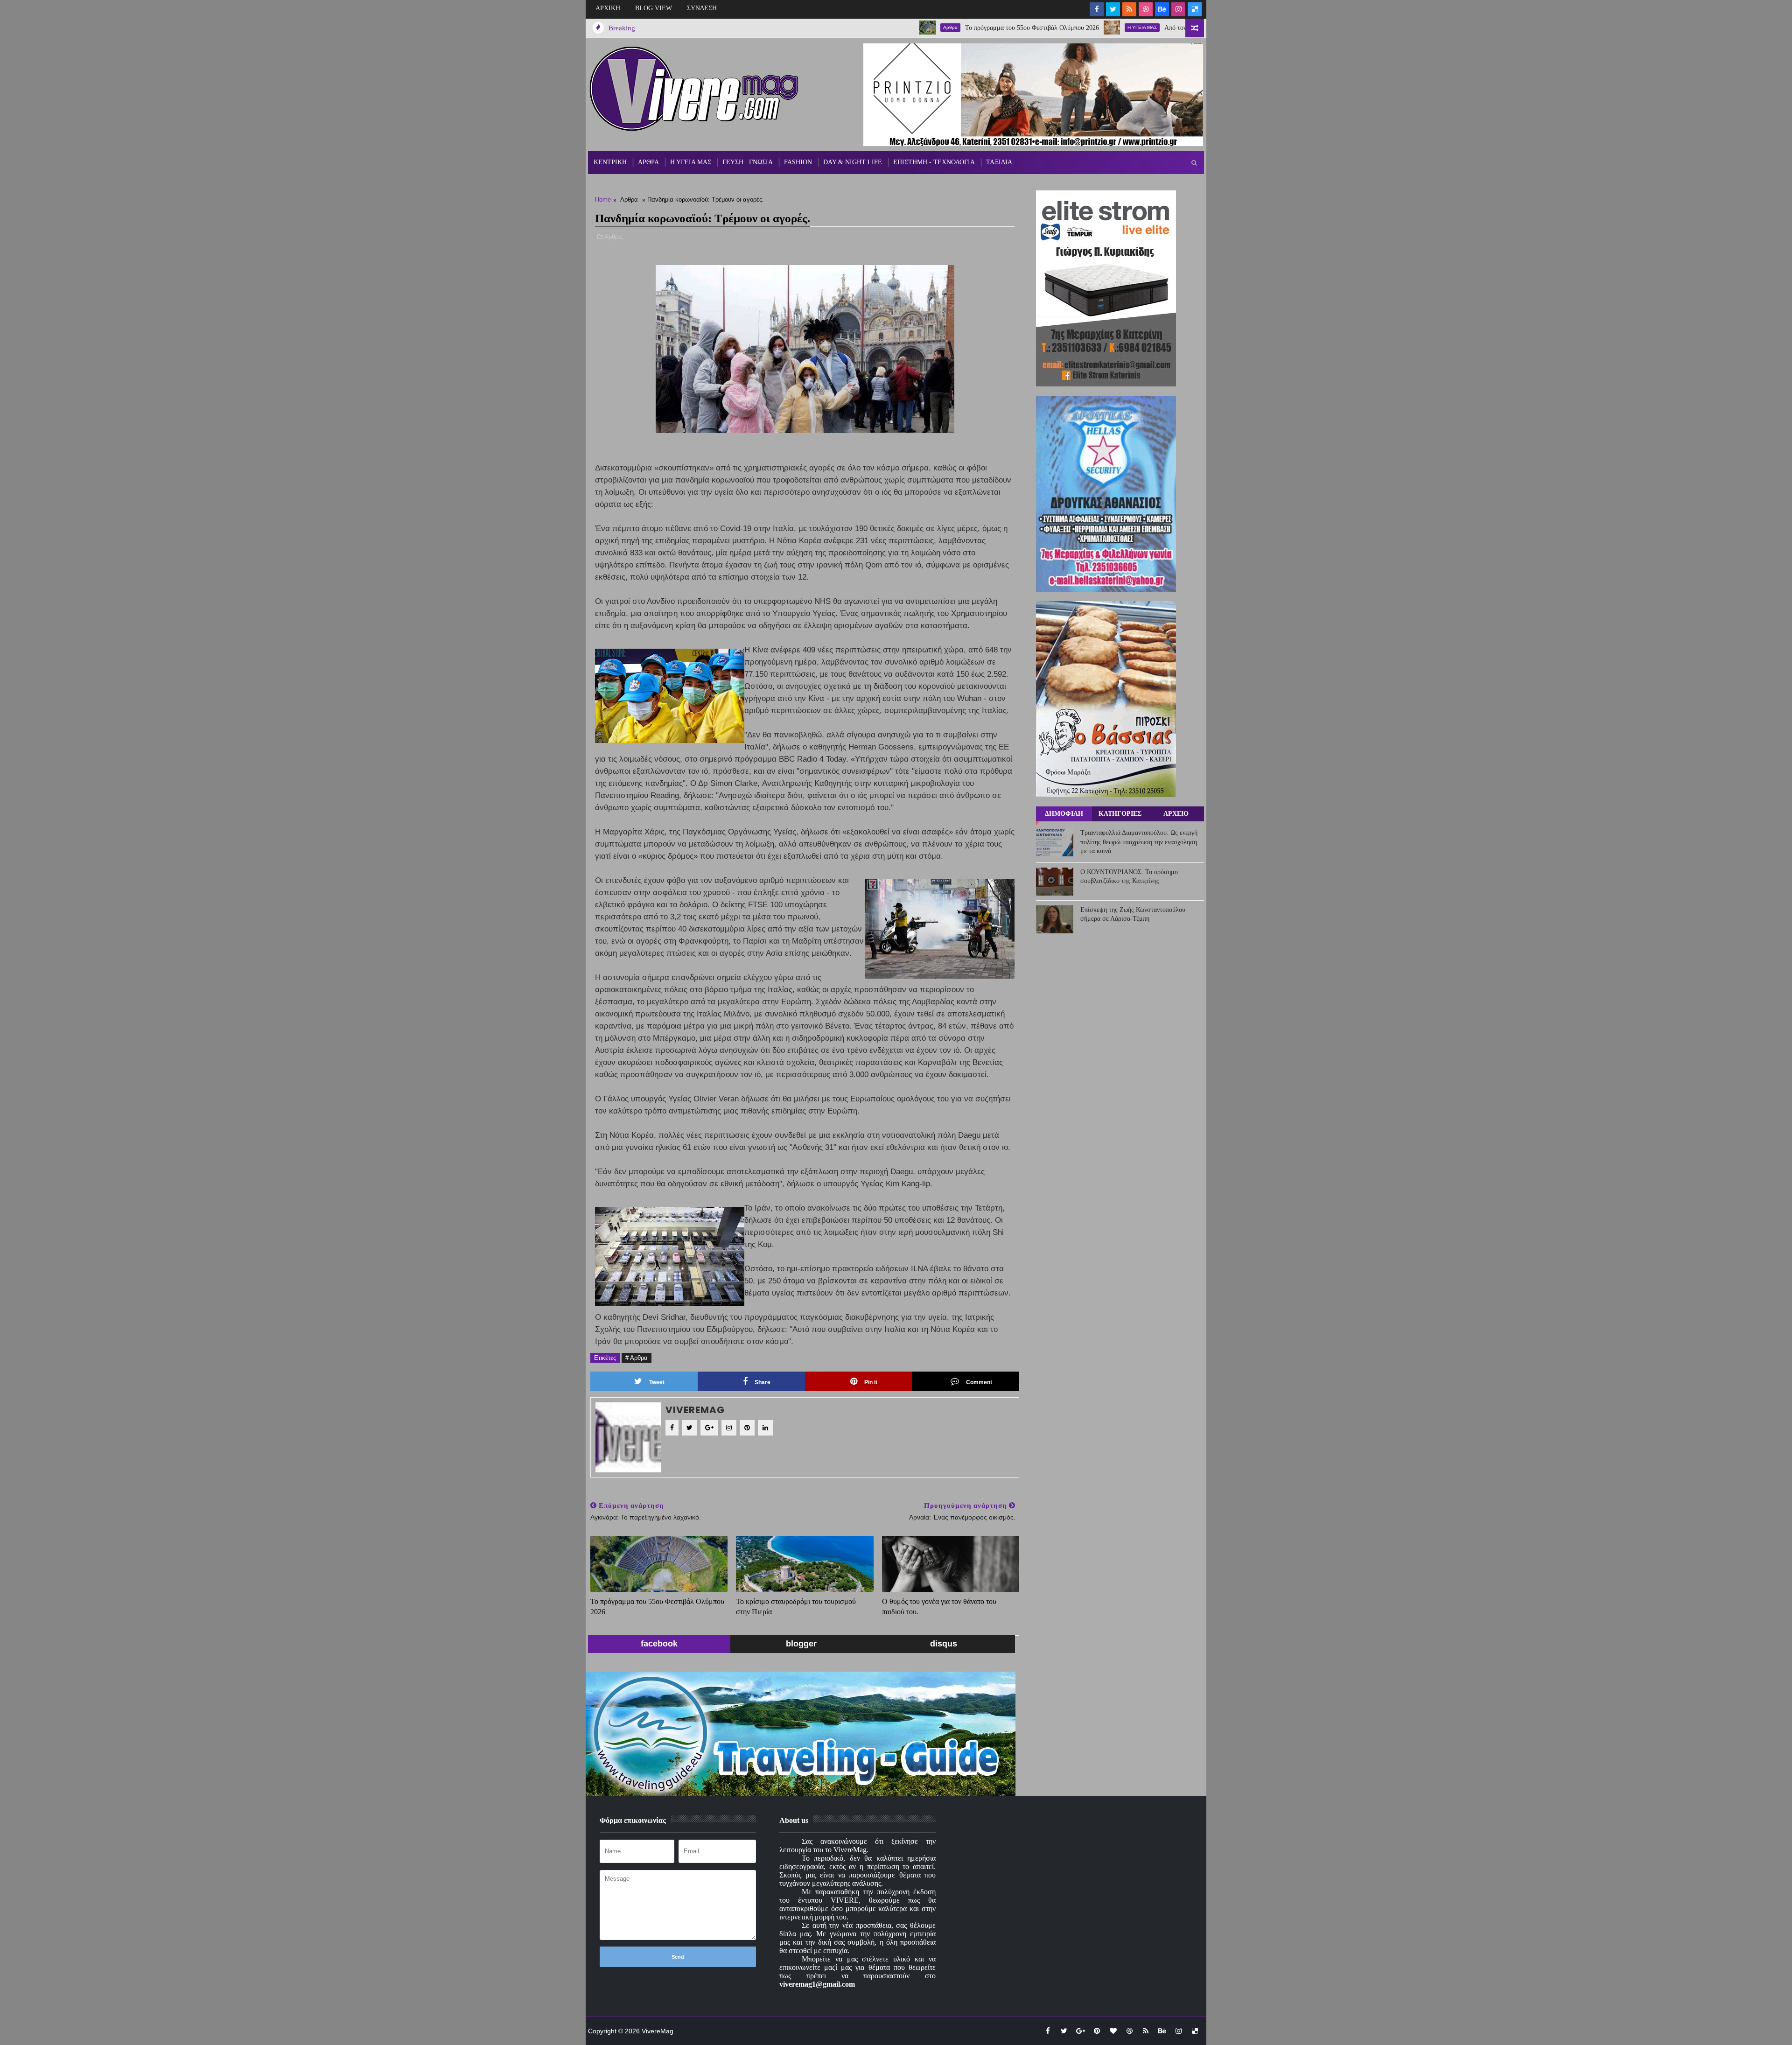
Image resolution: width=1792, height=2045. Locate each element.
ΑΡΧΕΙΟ (1176, 814)
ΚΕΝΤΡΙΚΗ (610, 162)
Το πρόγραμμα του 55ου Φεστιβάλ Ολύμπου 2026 (927, 28)
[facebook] (1097, 9)
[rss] (1129, 9)
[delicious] (1195, 9)
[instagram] (1178, 9)
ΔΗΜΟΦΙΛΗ (1064, 814)
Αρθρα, (614, 237)
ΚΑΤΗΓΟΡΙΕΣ (1120, 814)
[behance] (1162, 9)
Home (603, 200)
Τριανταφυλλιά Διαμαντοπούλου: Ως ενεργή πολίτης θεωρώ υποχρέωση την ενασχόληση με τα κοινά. (1139, 842)
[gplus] (1080, 2031)
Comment (979, 1382)
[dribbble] (1146, 9)
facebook (659, 1644)
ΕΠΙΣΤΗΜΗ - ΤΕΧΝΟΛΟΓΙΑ (934, 162)
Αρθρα (845, 27)
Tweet (657, 1382)
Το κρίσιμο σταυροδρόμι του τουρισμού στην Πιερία (796, 1607)
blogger (801, 1644)
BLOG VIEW (654, 8)
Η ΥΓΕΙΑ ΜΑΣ (1037, 27)
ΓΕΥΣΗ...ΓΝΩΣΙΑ (748, 162)
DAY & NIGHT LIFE (853, 162)
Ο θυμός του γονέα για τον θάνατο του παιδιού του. (939, 1607)
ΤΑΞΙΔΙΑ (999, 162)
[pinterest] (1097, 2031)
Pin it (871, 1382)
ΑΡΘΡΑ (648, 162)
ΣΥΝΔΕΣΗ (702, 8)
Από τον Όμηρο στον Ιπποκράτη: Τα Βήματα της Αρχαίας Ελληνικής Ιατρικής (1163, 28)
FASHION (798, 162)
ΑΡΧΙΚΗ (608, 8)
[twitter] (1113, 9)
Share (763, 1382)
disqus (944, 1644)
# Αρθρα (637, 1358)
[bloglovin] (1113, 2031)
